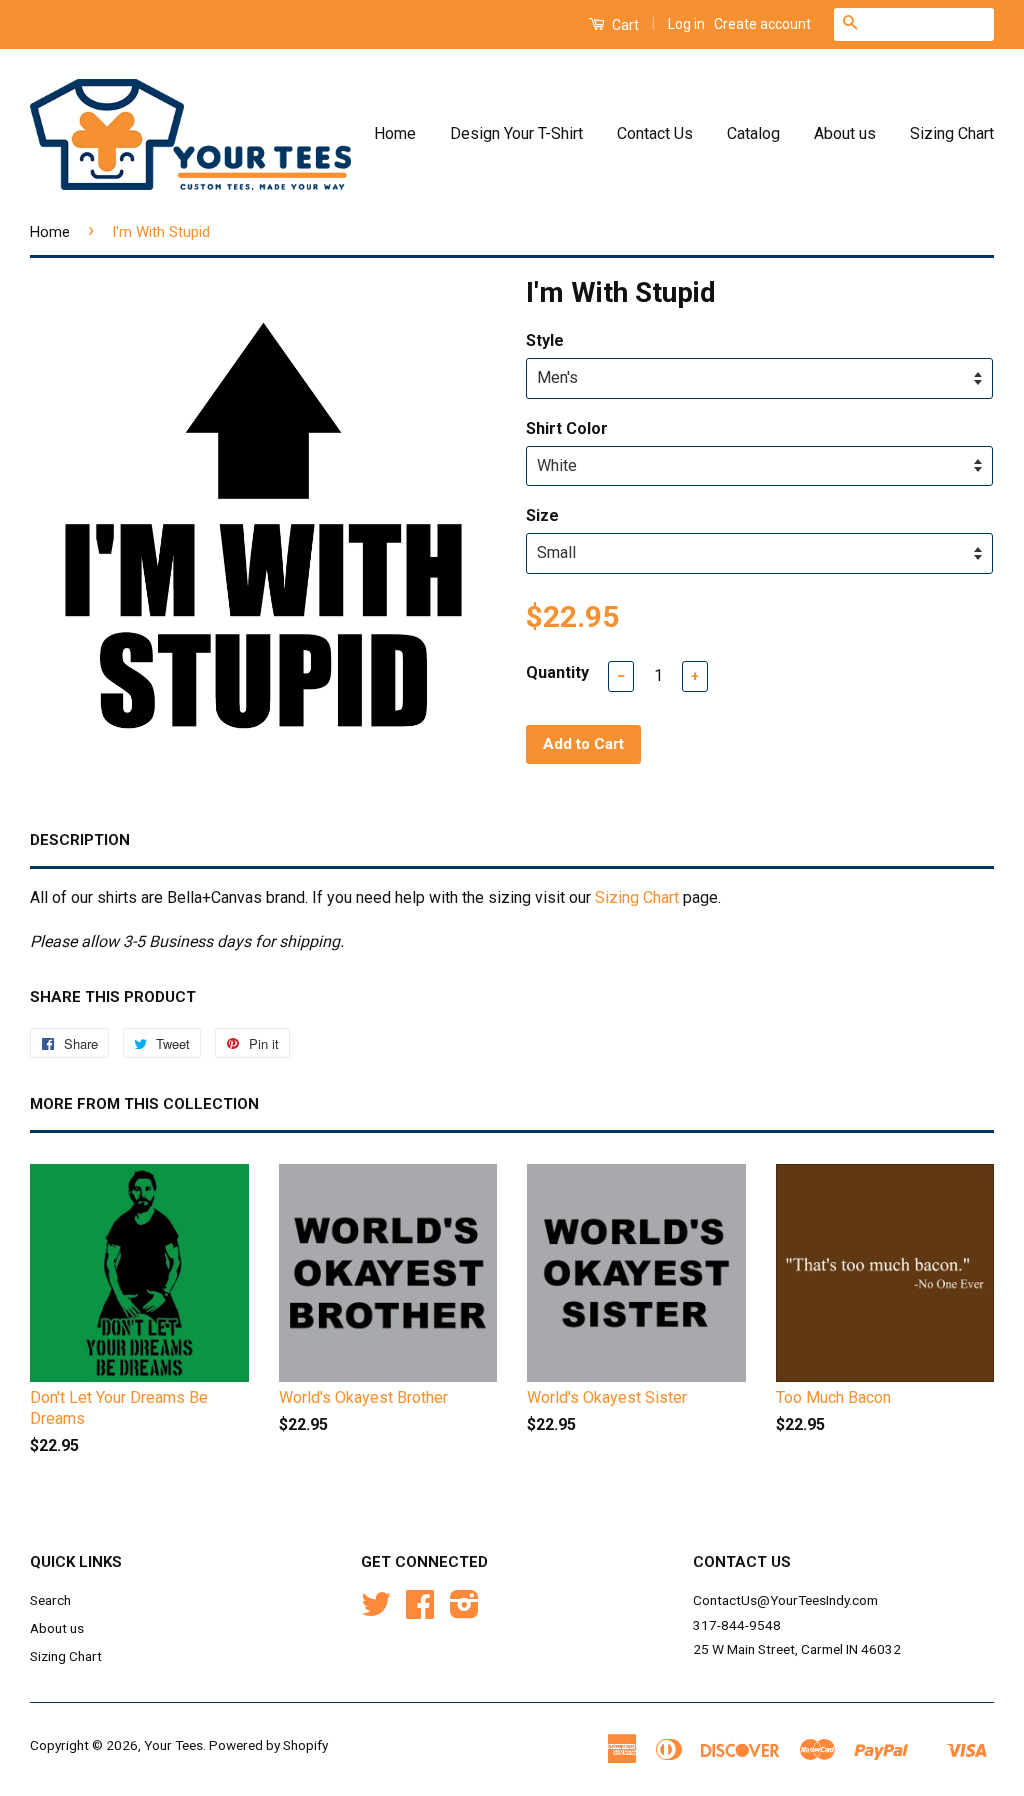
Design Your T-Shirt (516, 133)
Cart (624, 25)
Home (395, 133)
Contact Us (655, 133)
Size (542, 515)
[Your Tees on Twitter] (376, 1611)
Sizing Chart (952, 133)
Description (80, 840)
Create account (762, 24)
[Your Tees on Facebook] (420, 1611)
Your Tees (173, 1745)
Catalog (753, 133)
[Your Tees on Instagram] (464, 1611)
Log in (686, 24)
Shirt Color (567, 428)
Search (50, 1600)
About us (845, 133)
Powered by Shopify (268, 1745)
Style (545, 340)
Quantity (557, 672)
